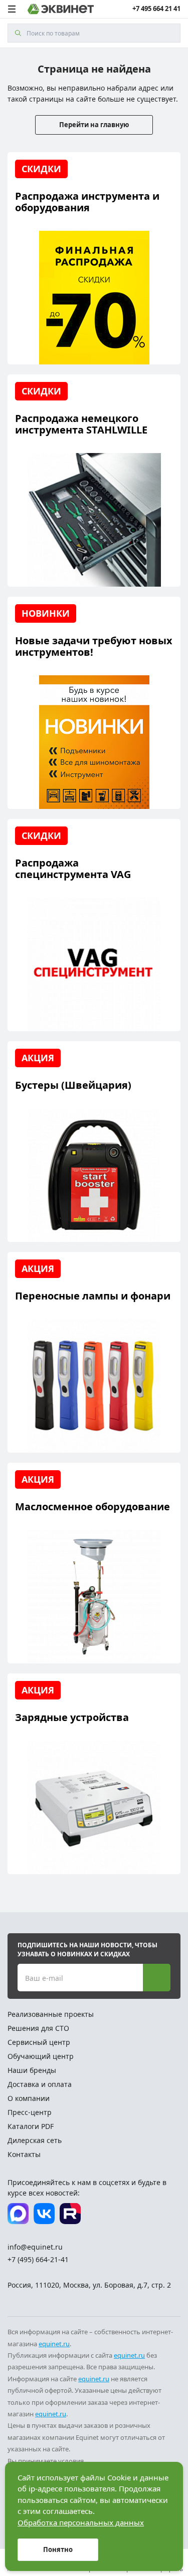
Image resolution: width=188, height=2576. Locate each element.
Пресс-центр (30, 2112)
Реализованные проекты (51, 2014)
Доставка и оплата (40, 2084)
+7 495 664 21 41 (156, 9)
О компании (29, 2098)
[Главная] (61, 9)
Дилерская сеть (35, 2140)
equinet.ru (54, 2344)
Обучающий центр (41, 2056)
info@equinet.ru (35, 2247)
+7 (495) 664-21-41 (38, 2259)
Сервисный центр (39, 2042)
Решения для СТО (38, 2028)
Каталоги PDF (31, 2126)
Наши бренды (32, 2070)
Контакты (24, 2154)
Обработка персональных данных (81, 2522)
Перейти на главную (94, 125)
